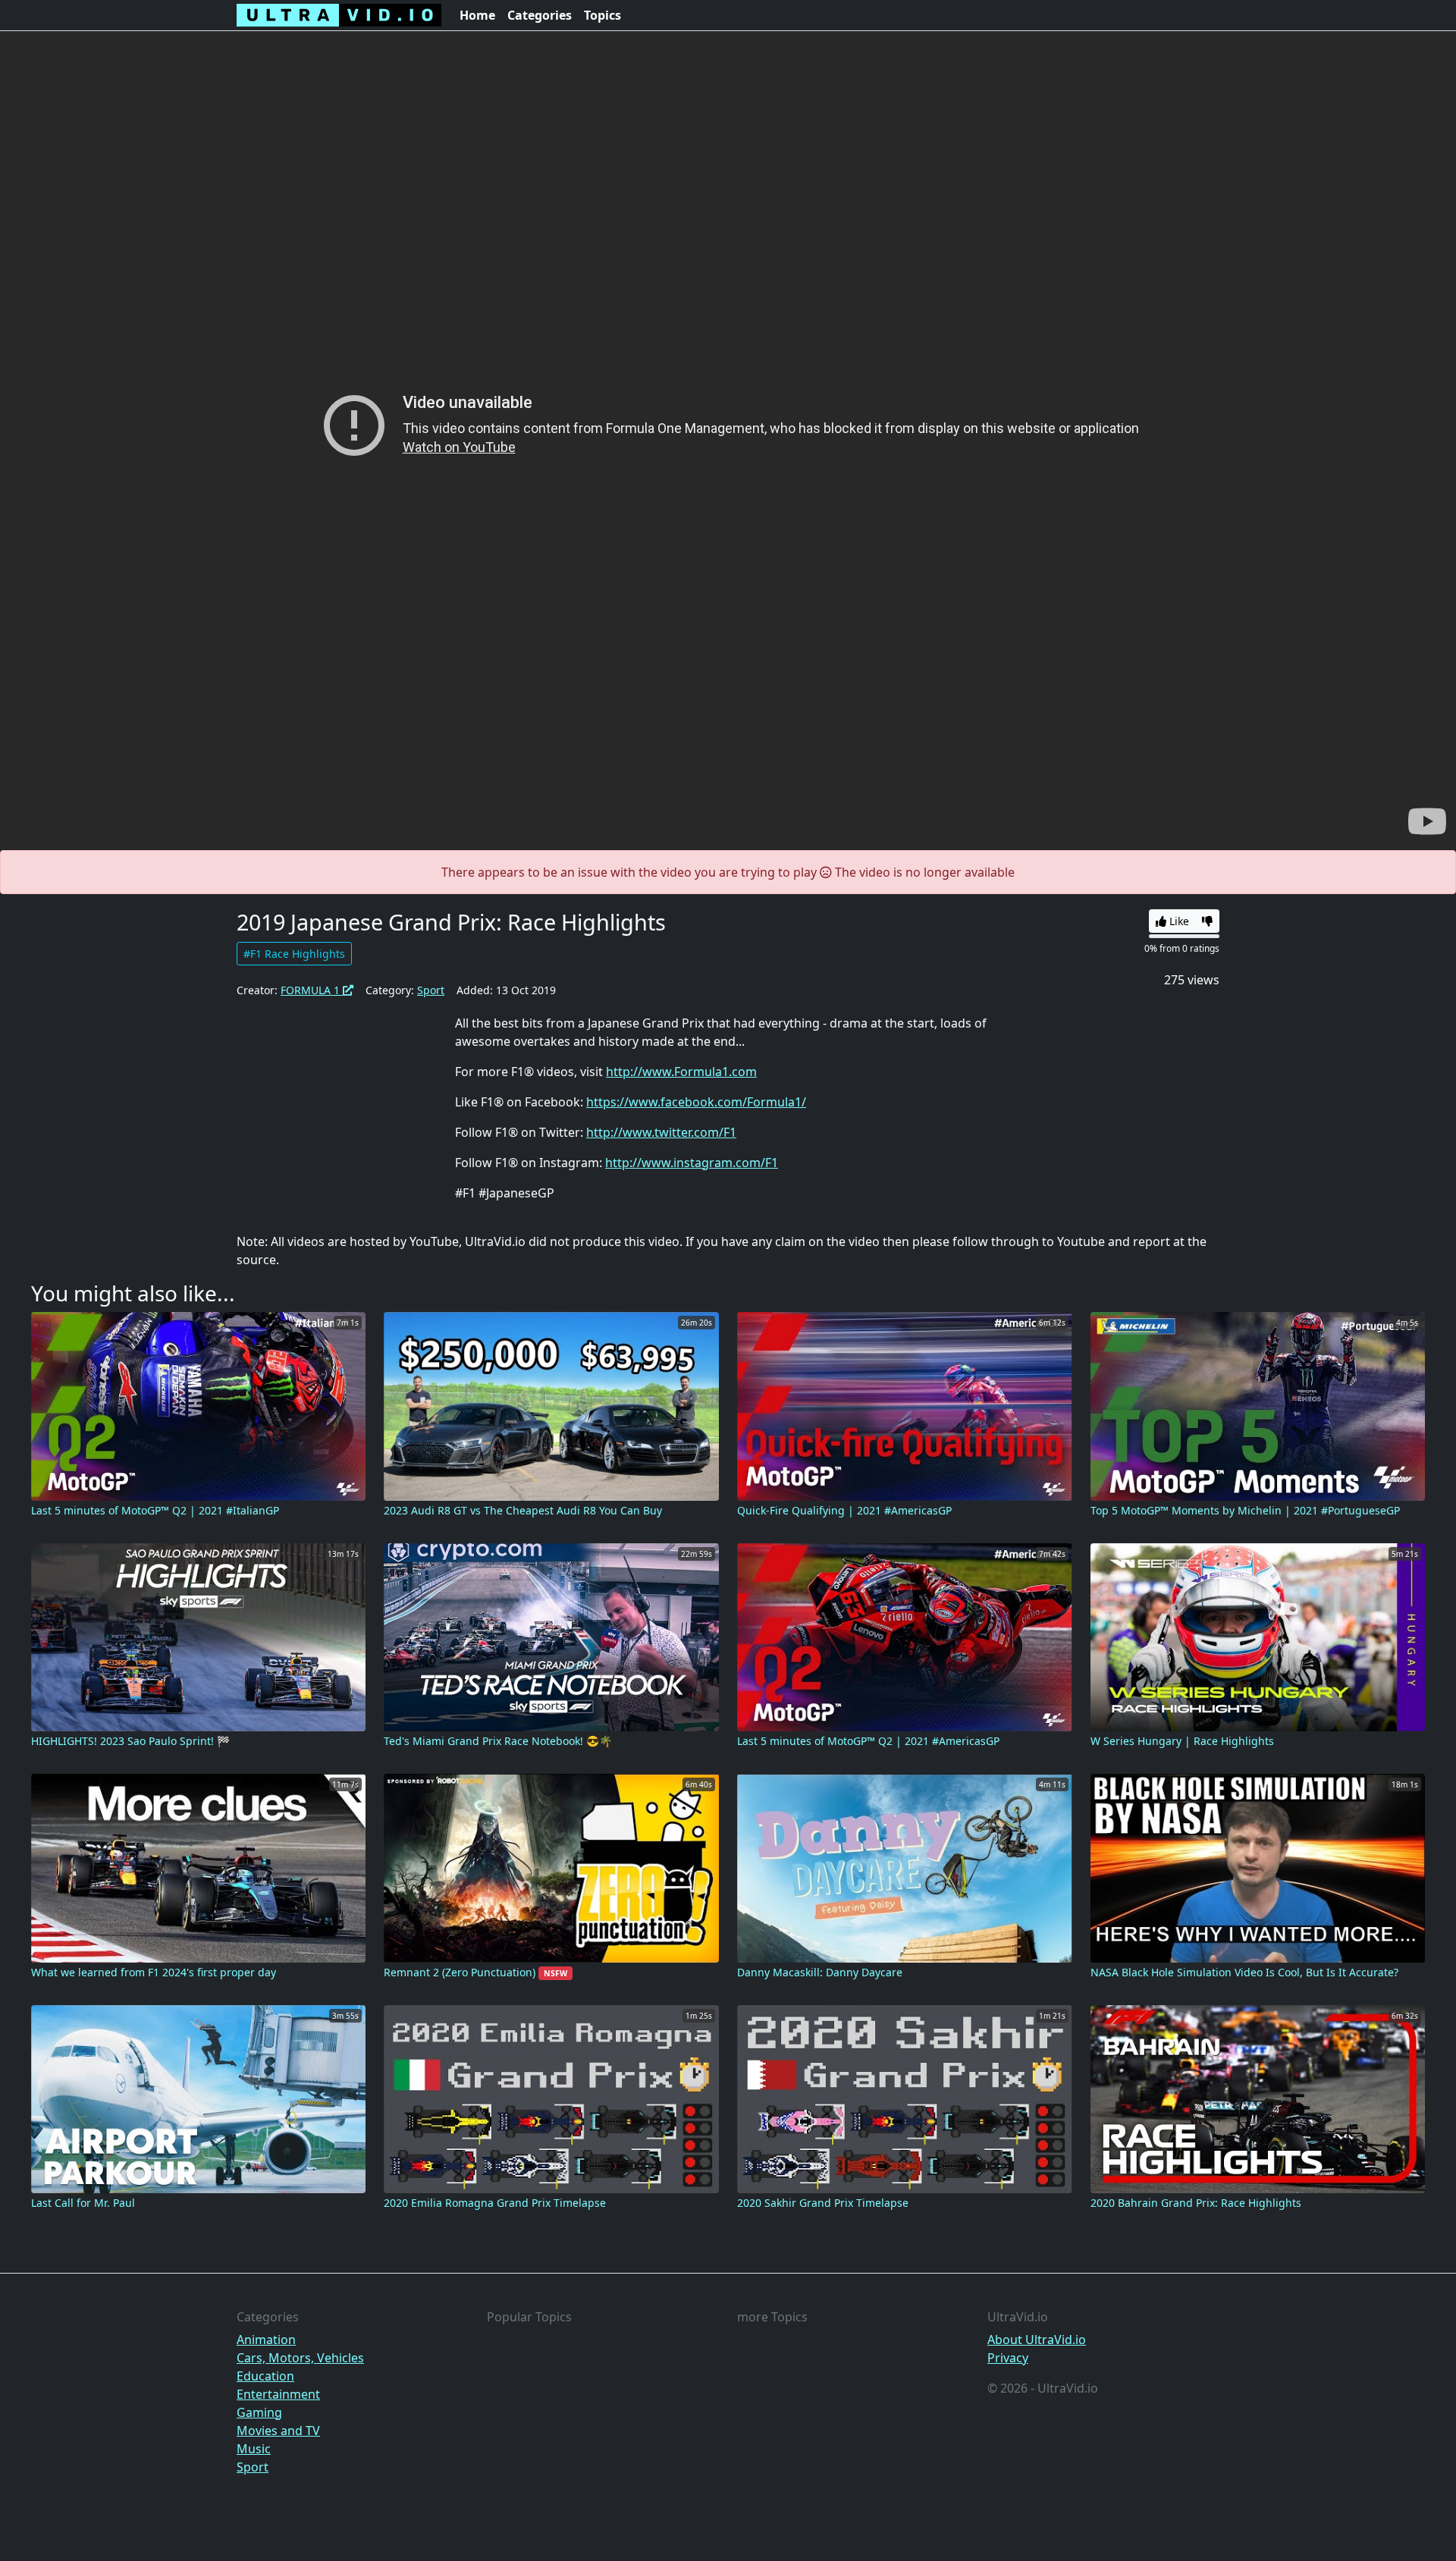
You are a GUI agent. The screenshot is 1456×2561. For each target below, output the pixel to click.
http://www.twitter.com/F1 (661, 1132)
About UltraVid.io (1037, 2340)
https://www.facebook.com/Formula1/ (696, 1102)
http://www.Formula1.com (681, 1072)
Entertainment (278, 2394)
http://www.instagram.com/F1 (692, 1163)
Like (1178, 921)
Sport (431, 990)
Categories (540, 15)
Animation (266, 2340)
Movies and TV (278, 2431)
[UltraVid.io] (339, 15)
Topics (602, 15)
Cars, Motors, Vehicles (300, 2358)
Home (477, 15)
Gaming (259, 2412)
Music (254, 2449)
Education (265, 2376)
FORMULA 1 (312, 990)
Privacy (1008, 2358)
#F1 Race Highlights (294, 954)
